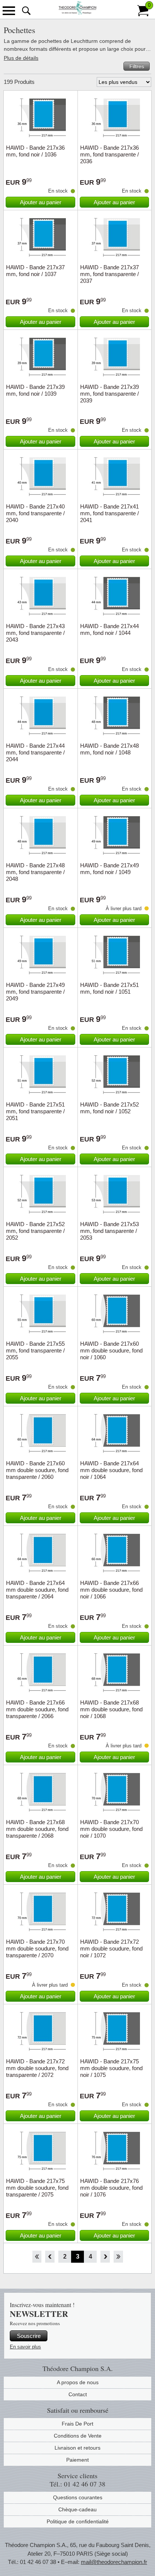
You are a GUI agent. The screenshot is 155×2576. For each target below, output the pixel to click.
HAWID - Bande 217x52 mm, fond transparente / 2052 (35, 1231)
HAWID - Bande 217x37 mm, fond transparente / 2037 (109, 274)
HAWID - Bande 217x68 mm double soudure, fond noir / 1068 (111, 1709)
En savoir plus (25, 2347)
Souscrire (29, 2336)
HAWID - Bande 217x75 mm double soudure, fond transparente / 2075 (37, 2188)
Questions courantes (78, 2497)
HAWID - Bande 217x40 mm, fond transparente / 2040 (35, 513)
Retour (50, 2257)
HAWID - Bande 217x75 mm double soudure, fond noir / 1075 (111, 2068)
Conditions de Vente (78, 2436)
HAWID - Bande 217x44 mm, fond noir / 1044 (109, 629)
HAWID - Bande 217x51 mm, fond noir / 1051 (109, 988)
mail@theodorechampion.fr (114, 2562)
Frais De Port (77, 2424)
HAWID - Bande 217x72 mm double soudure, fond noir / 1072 (111, 1948)
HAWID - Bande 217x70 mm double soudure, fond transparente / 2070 (37, 1948)
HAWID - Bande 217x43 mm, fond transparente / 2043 (35, 633)
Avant (105, 2257)
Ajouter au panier (41, 202)
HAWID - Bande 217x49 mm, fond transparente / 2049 (35, 992)
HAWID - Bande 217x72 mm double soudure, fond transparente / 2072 (37, 2068)
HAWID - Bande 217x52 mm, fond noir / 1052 (109, 1108)
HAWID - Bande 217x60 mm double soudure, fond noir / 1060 (111, 1350)
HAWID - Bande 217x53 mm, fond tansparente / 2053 (109, 1231)
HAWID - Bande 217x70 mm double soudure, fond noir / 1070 (111, 1829)
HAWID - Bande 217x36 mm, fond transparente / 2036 (109, 154)
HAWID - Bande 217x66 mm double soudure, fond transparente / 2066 (37, 1709)
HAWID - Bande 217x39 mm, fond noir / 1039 (35, 390)
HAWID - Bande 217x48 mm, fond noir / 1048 (109, 749)
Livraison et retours (77, 2448)
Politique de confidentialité (78, 2521)
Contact (78, 2394)
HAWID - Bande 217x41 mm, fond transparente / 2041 (109, 513)
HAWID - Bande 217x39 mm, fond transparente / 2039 (109, 394)
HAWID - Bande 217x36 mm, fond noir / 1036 (35, 151)
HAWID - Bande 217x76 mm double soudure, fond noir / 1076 (111, 2188)
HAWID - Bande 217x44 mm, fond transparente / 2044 (35, 752)
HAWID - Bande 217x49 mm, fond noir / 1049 (109, 869)
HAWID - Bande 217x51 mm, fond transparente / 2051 (35, 1111)
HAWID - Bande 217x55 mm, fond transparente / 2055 (35, 1350)
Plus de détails (21, 58)
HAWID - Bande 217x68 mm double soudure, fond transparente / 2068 (37, 1829)
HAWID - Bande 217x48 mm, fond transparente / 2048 (35, 872)
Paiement (77, 2460)
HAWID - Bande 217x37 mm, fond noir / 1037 (35, 271)
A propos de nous (78, 2382)
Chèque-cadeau (77, 2509)
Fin (118, 2257)
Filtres (137, 66)
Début (37, 2257)
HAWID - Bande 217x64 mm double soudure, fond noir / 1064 (111, 1470)
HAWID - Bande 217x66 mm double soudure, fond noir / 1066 (111, 1590)
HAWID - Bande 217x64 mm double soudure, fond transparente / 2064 (37, 1590)
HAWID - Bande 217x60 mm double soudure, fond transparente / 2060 (37, 1470)
